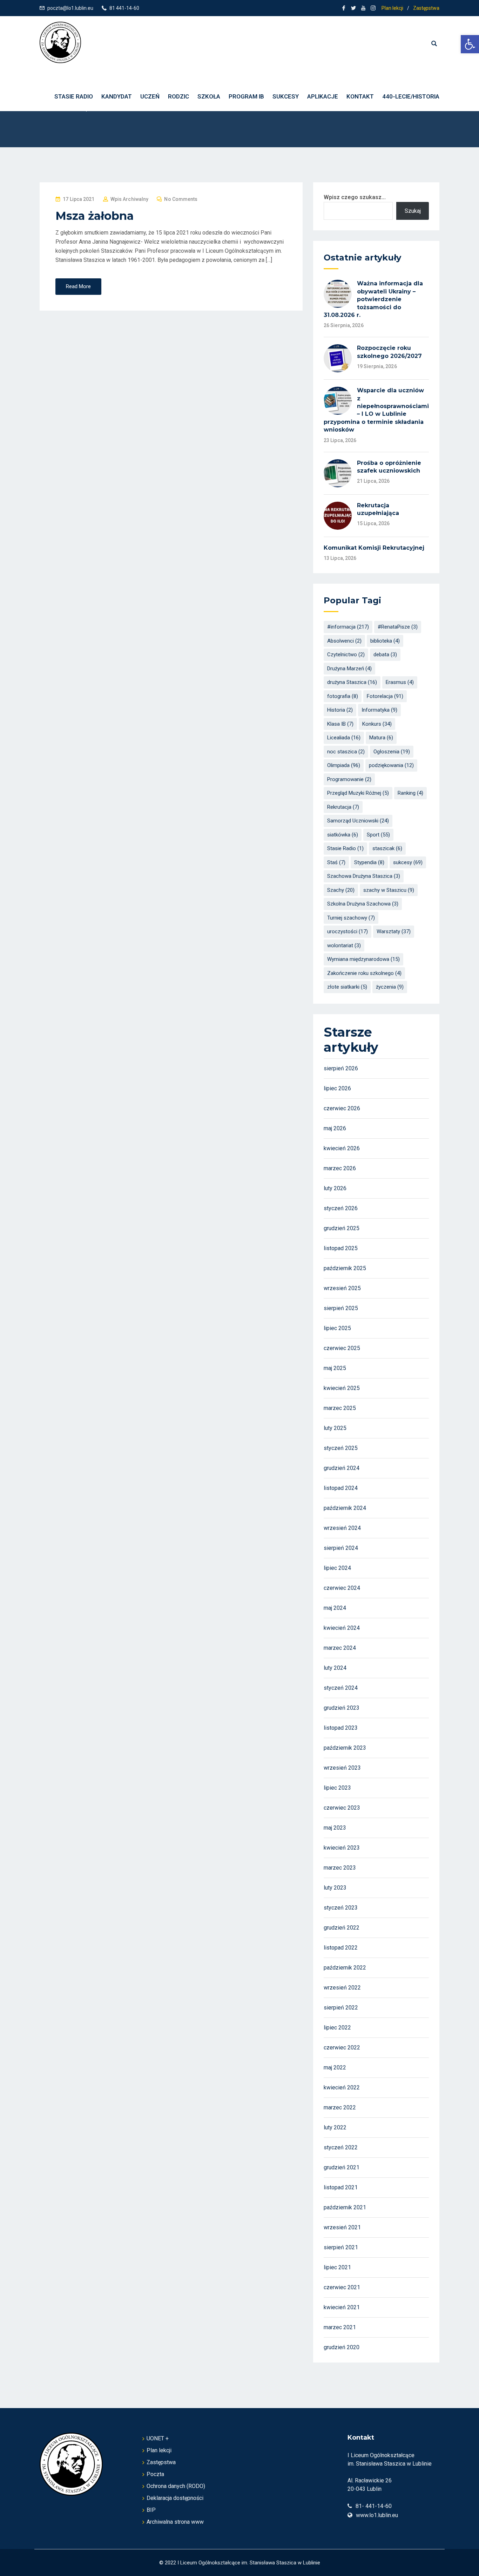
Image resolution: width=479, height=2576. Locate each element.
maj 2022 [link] (335, 2067)
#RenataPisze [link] (398, 627)
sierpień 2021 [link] (341, 2247)
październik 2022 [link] (345, 1968)
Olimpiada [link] (344, 765)
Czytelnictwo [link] (346, 655)
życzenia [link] (390, 987)
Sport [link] (378, 835)
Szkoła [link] (209, 96)
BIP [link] (151, 2510)
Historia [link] (340, 710)
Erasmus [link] (400, 682)
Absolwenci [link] (344, 641)
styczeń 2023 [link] (341, 1908)
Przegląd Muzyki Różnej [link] (358, 793)
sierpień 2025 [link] (341, 1308)
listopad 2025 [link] (341, 1248)
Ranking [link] (410, 793)
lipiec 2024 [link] (337, 1568)
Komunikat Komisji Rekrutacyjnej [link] (374, 548)
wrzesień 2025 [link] (342, 1288)
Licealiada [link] (344, 738)
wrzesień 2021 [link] (342, 2227)
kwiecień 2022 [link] (342, 2087)
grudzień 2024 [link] (342, 1468)
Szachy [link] (341, 890)
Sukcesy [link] (286, 96)
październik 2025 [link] (345, 1268)
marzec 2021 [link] (340, 2327)
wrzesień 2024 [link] (342, 1528)
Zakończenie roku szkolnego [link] (364, 973)
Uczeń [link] (150, 96)
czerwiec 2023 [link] (342, 1808)
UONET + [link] (158, 2438)
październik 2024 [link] (345, 1508)
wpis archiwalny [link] (130, 199)
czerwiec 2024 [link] (342, 1588)
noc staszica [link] (346, 752)
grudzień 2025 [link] (342, 1228)
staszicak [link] (387, 848)
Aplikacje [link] (323, 96)
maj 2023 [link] (335, 1828)
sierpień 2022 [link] (341, 2008)
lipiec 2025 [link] (337, 1328)
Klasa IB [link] (340, 724)
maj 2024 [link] (335, 1608)
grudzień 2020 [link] (342, 2347)
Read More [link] (78, 286)
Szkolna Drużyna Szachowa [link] (363, 904)
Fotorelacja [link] (385, 696)
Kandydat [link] (117, 96)
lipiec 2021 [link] (337, 2267)
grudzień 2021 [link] (342, 2167)
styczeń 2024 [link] (341, 1688)
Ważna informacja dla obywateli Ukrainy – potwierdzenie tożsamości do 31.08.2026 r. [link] (373, 299)
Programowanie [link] (349, 779)
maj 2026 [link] (335, 1128)
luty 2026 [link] (335, 1188)
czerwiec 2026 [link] (342, 1108)
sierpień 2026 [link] (341, 1068)
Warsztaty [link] (394, 931)
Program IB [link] (246, 96)
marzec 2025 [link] (340, 1408)
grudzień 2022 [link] (342, 1928)
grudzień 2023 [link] (342, 1708)
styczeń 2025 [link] (341, 1448)
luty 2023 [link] (335, 1888)
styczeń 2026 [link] (341, 1208)
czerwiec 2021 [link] (342, 2287)
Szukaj (413, 211)
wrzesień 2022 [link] (342, 1988)
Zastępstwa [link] (426, 8)
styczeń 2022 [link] (341, 2147)
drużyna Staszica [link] (352, 682)
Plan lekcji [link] (392, 8)
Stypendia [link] (369, 862)
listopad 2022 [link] (341, 1948)
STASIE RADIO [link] (74, 96)
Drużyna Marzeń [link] (349, 669)
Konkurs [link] (377, 724)
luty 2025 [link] (335, 1428)
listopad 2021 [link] (341, 2187)
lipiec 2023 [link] (337, 1788)
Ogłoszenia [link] (392, 752)
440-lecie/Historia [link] (411, 96)
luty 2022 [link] (335, 2127)
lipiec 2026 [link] (337, 1088)
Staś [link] (336, 862)
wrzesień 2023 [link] (342, 1768)
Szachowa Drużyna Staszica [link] (364, 876)
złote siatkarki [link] (347, 987)
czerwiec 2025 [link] (342, 1348)
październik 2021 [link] (345, 2207)
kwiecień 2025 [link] (342, 1388)
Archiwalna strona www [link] (175, 2522)
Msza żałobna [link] (95, 216)
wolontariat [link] (344, 945)
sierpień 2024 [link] (341, 1548)
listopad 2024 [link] (341, 1488)
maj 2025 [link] (335, 1368)
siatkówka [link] (343, 835)
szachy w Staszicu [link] (389, 890)
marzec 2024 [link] (340, 1648)
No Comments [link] (181, 199)
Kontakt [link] (360, 96)
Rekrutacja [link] (343, 807)
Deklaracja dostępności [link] (175, 2498)
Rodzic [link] (178, 96)
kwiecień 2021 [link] (342, 2307)
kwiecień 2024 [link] (342, 1628)
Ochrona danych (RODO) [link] (176, 2486)
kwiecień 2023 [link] (342, 1848)
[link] (470, 44)
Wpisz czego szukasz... (355, 197)
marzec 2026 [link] (340, 1168)
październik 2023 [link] (345, 1748)
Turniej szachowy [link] (351, 918)
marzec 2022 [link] (340, 2107)
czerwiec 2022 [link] (342, 2048)
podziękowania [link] (391, 765)
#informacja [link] (348, 627)
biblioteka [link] (385, 641)
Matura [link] (381, 738)
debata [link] (385, 655)
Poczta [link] (155, 2474)
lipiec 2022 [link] (337, 2028)
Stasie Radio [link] (345, 848)
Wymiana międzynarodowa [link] (363, 959)
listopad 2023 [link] (341, 1728)
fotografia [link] (343, 696)
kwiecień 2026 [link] (342, 1148)
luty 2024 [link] (335, 1668)
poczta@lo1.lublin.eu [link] (70, 8)
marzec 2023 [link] (340, 1868)
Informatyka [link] (379, 710)
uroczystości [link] (348, 931)
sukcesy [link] (408, 862)
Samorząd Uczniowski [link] (358, 821)
